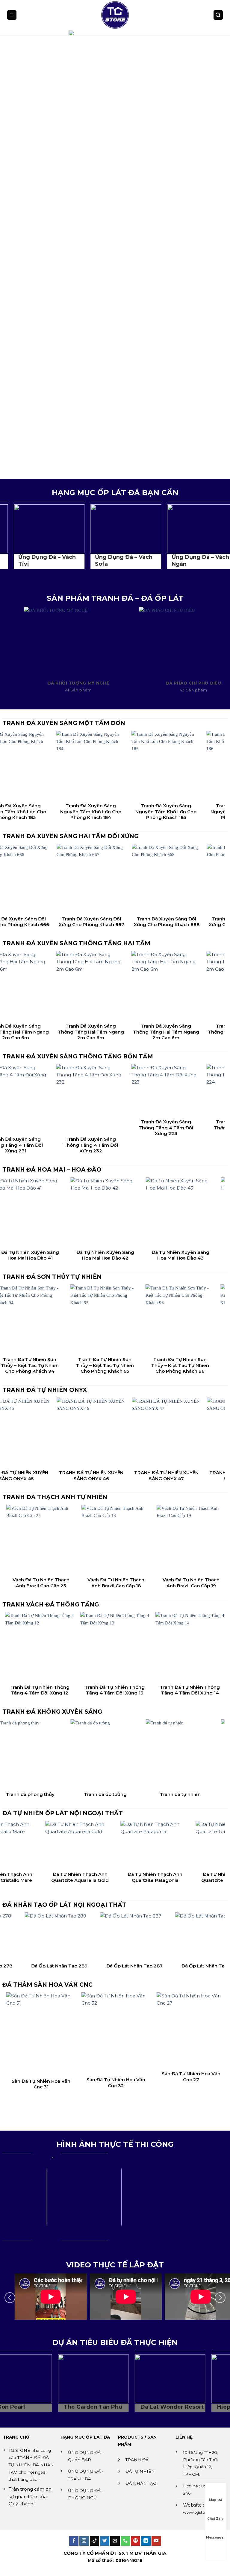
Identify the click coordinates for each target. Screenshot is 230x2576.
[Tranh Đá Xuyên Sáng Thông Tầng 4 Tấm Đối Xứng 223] (43, 1090)
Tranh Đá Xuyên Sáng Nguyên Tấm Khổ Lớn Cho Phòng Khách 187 (193, 811)
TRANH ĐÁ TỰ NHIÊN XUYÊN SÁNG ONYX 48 (118, 1476)
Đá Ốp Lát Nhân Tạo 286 (184, 1966)
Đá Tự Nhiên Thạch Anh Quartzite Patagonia (86, 1877)
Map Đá (215, 2500)
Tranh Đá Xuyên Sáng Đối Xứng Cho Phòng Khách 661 (193, 922)
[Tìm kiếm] (218, 15)
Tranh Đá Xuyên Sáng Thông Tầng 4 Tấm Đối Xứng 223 (43, 1128)
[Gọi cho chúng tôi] (125, 2541)
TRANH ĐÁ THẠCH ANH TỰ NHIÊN (55, 1497)
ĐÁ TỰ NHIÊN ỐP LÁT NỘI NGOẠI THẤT (63, 1813)
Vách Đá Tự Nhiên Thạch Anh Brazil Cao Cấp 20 (153, 1583)
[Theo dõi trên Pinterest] (136, 2541)
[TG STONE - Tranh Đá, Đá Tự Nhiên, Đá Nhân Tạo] (115, 15)
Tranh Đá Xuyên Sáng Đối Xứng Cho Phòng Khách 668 (43, 922)
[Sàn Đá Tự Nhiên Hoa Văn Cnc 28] (153, 2035)
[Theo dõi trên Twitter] (105, 2541)
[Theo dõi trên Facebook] (74, 2541)
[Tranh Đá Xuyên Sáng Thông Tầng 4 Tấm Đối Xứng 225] (193, 1090)
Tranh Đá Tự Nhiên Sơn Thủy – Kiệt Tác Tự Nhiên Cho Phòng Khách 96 (65, 1365)
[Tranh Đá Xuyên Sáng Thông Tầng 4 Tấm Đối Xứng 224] (118, 1090)
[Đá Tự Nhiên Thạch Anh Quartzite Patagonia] (86, 1845)
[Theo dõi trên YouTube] (156, 2541)
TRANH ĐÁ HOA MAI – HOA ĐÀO (52, 1170)
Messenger (215, 2538)
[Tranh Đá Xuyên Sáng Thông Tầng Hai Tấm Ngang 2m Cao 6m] (43, 986)
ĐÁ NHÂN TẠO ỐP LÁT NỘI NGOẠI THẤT (64, 1905)
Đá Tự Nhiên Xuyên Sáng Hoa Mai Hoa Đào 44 (140, 1255)
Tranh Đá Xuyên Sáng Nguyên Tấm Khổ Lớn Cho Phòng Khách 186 (118, 811)
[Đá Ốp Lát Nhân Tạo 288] (109, 1936)
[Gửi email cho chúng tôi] (115, 2541)
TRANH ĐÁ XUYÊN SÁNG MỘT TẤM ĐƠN (64, 723)
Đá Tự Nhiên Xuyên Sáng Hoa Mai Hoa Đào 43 (65, 1255)
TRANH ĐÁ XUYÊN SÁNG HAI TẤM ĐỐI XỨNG (71, 836)
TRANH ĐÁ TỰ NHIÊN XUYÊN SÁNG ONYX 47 (43, 1476)
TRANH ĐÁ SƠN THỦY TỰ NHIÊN (52, 1277)
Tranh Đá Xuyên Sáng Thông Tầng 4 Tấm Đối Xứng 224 (118, 1128)
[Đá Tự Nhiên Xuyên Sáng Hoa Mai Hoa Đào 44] (140, 1212)
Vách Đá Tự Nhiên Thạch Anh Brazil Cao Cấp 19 (78, 1583)
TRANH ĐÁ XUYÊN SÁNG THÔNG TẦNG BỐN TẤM (78, 1056)
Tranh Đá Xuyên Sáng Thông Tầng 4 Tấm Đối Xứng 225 (193, 1128)
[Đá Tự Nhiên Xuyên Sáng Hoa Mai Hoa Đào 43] (65, 1212)
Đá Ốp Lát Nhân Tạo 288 (109, 1966)
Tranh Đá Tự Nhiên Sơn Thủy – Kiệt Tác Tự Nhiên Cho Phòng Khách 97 (140, 1365)
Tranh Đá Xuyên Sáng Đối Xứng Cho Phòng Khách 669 (118, 922)
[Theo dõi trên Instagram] (84, 2541)
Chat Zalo (215, 2519)
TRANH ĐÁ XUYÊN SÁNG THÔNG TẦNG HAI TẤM (76, 943)
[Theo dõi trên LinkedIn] (146, 2541)
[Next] (218, 254)
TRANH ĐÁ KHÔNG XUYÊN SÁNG (52, 1712)
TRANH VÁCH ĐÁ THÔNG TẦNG (51, 1605)
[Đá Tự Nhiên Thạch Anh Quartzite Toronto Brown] (161, 1845)
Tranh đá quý (140, 1794)
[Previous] (12, 254)
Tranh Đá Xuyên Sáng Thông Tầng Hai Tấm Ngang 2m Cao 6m (43, 1032)
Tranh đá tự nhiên (65, 1794)
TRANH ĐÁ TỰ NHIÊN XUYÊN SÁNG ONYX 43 (193, 1476)
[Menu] (12, 15)
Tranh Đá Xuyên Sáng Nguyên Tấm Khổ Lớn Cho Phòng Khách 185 (43, 811)
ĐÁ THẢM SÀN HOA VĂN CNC (47, 1985)
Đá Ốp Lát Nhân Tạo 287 (34, 1966)
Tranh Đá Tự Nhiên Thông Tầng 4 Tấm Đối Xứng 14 (78, 1690)
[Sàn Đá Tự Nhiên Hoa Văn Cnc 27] (78, 2030)
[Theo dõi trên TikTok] (94, 2541)
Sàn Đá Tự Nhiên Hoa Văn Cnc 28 (153, 2086)
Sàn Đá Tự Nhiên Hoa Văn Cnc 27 (78, 2077)
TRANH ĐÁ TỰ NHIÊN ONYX (45, 1390)
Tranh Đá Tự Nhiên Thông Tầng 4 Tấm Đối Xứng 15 (153, 1690)
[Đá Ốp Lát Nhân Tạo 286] (184, 1936)
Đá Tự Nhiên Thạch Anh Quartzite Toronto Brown (161, 1877)
